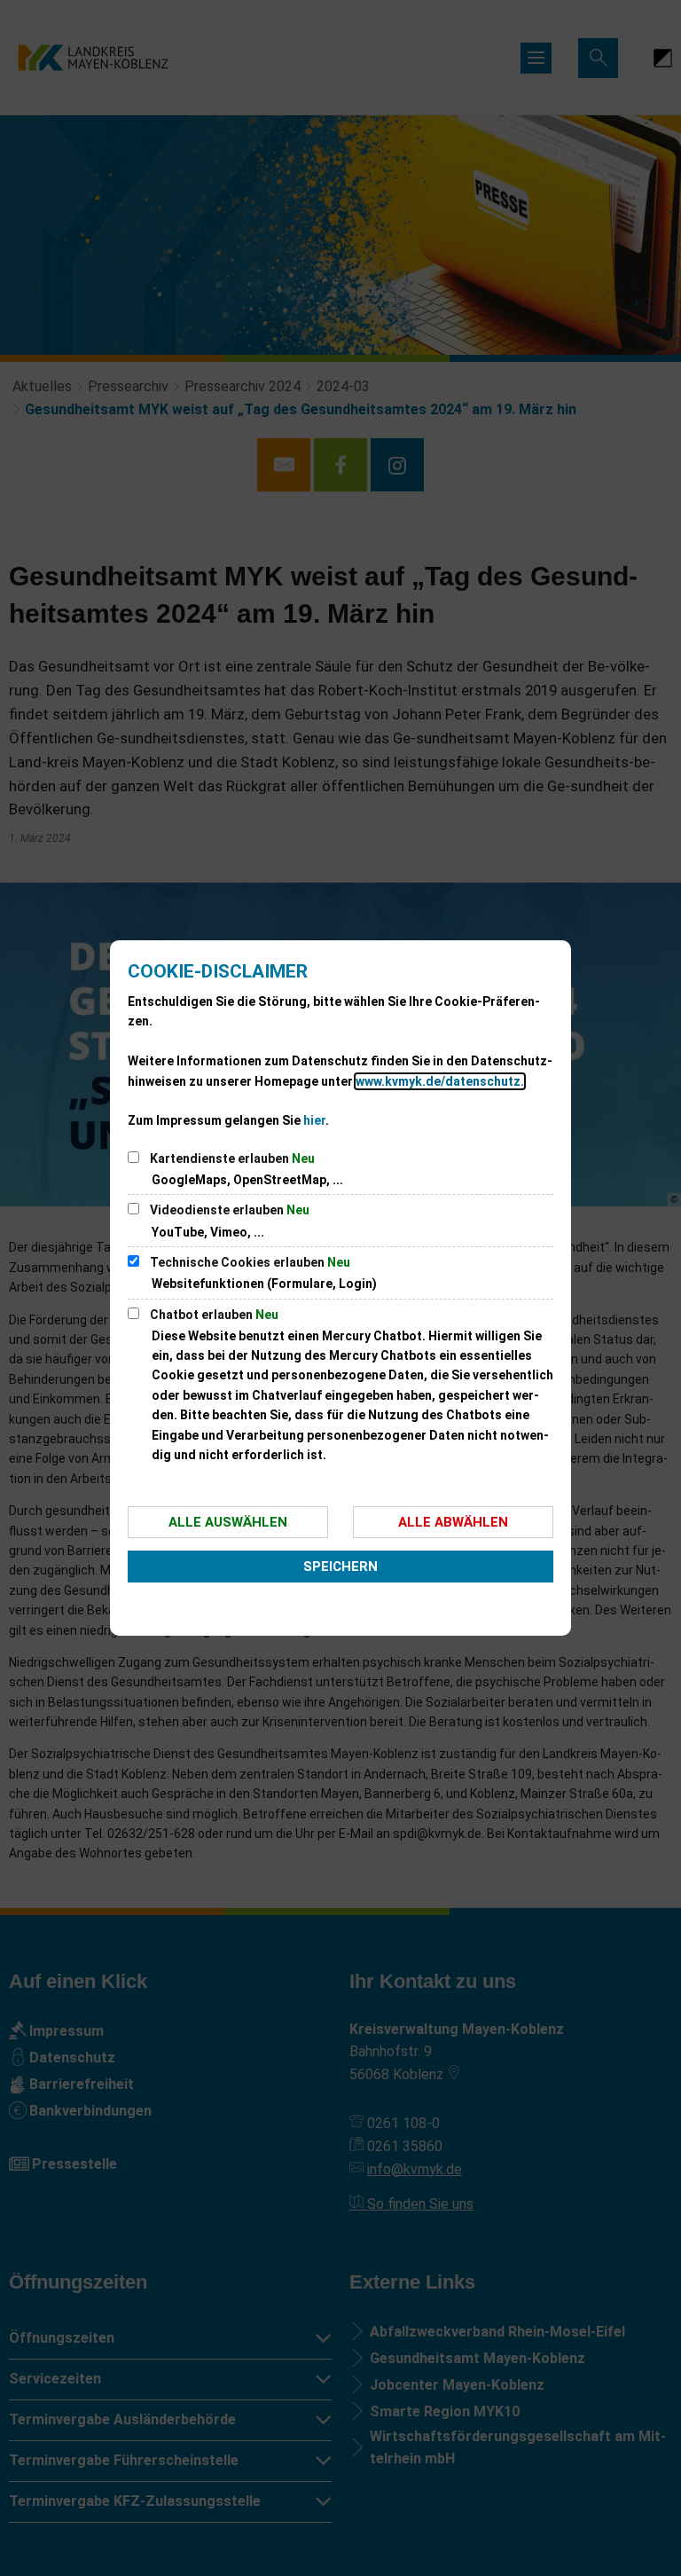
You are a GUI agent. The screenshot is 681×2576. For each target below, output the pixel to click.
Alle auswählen (228, 1522)
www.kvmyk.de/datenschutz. (440, 1081)
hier (314, 1120)
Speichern (340, 1567)
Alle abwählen (453, 1522)
